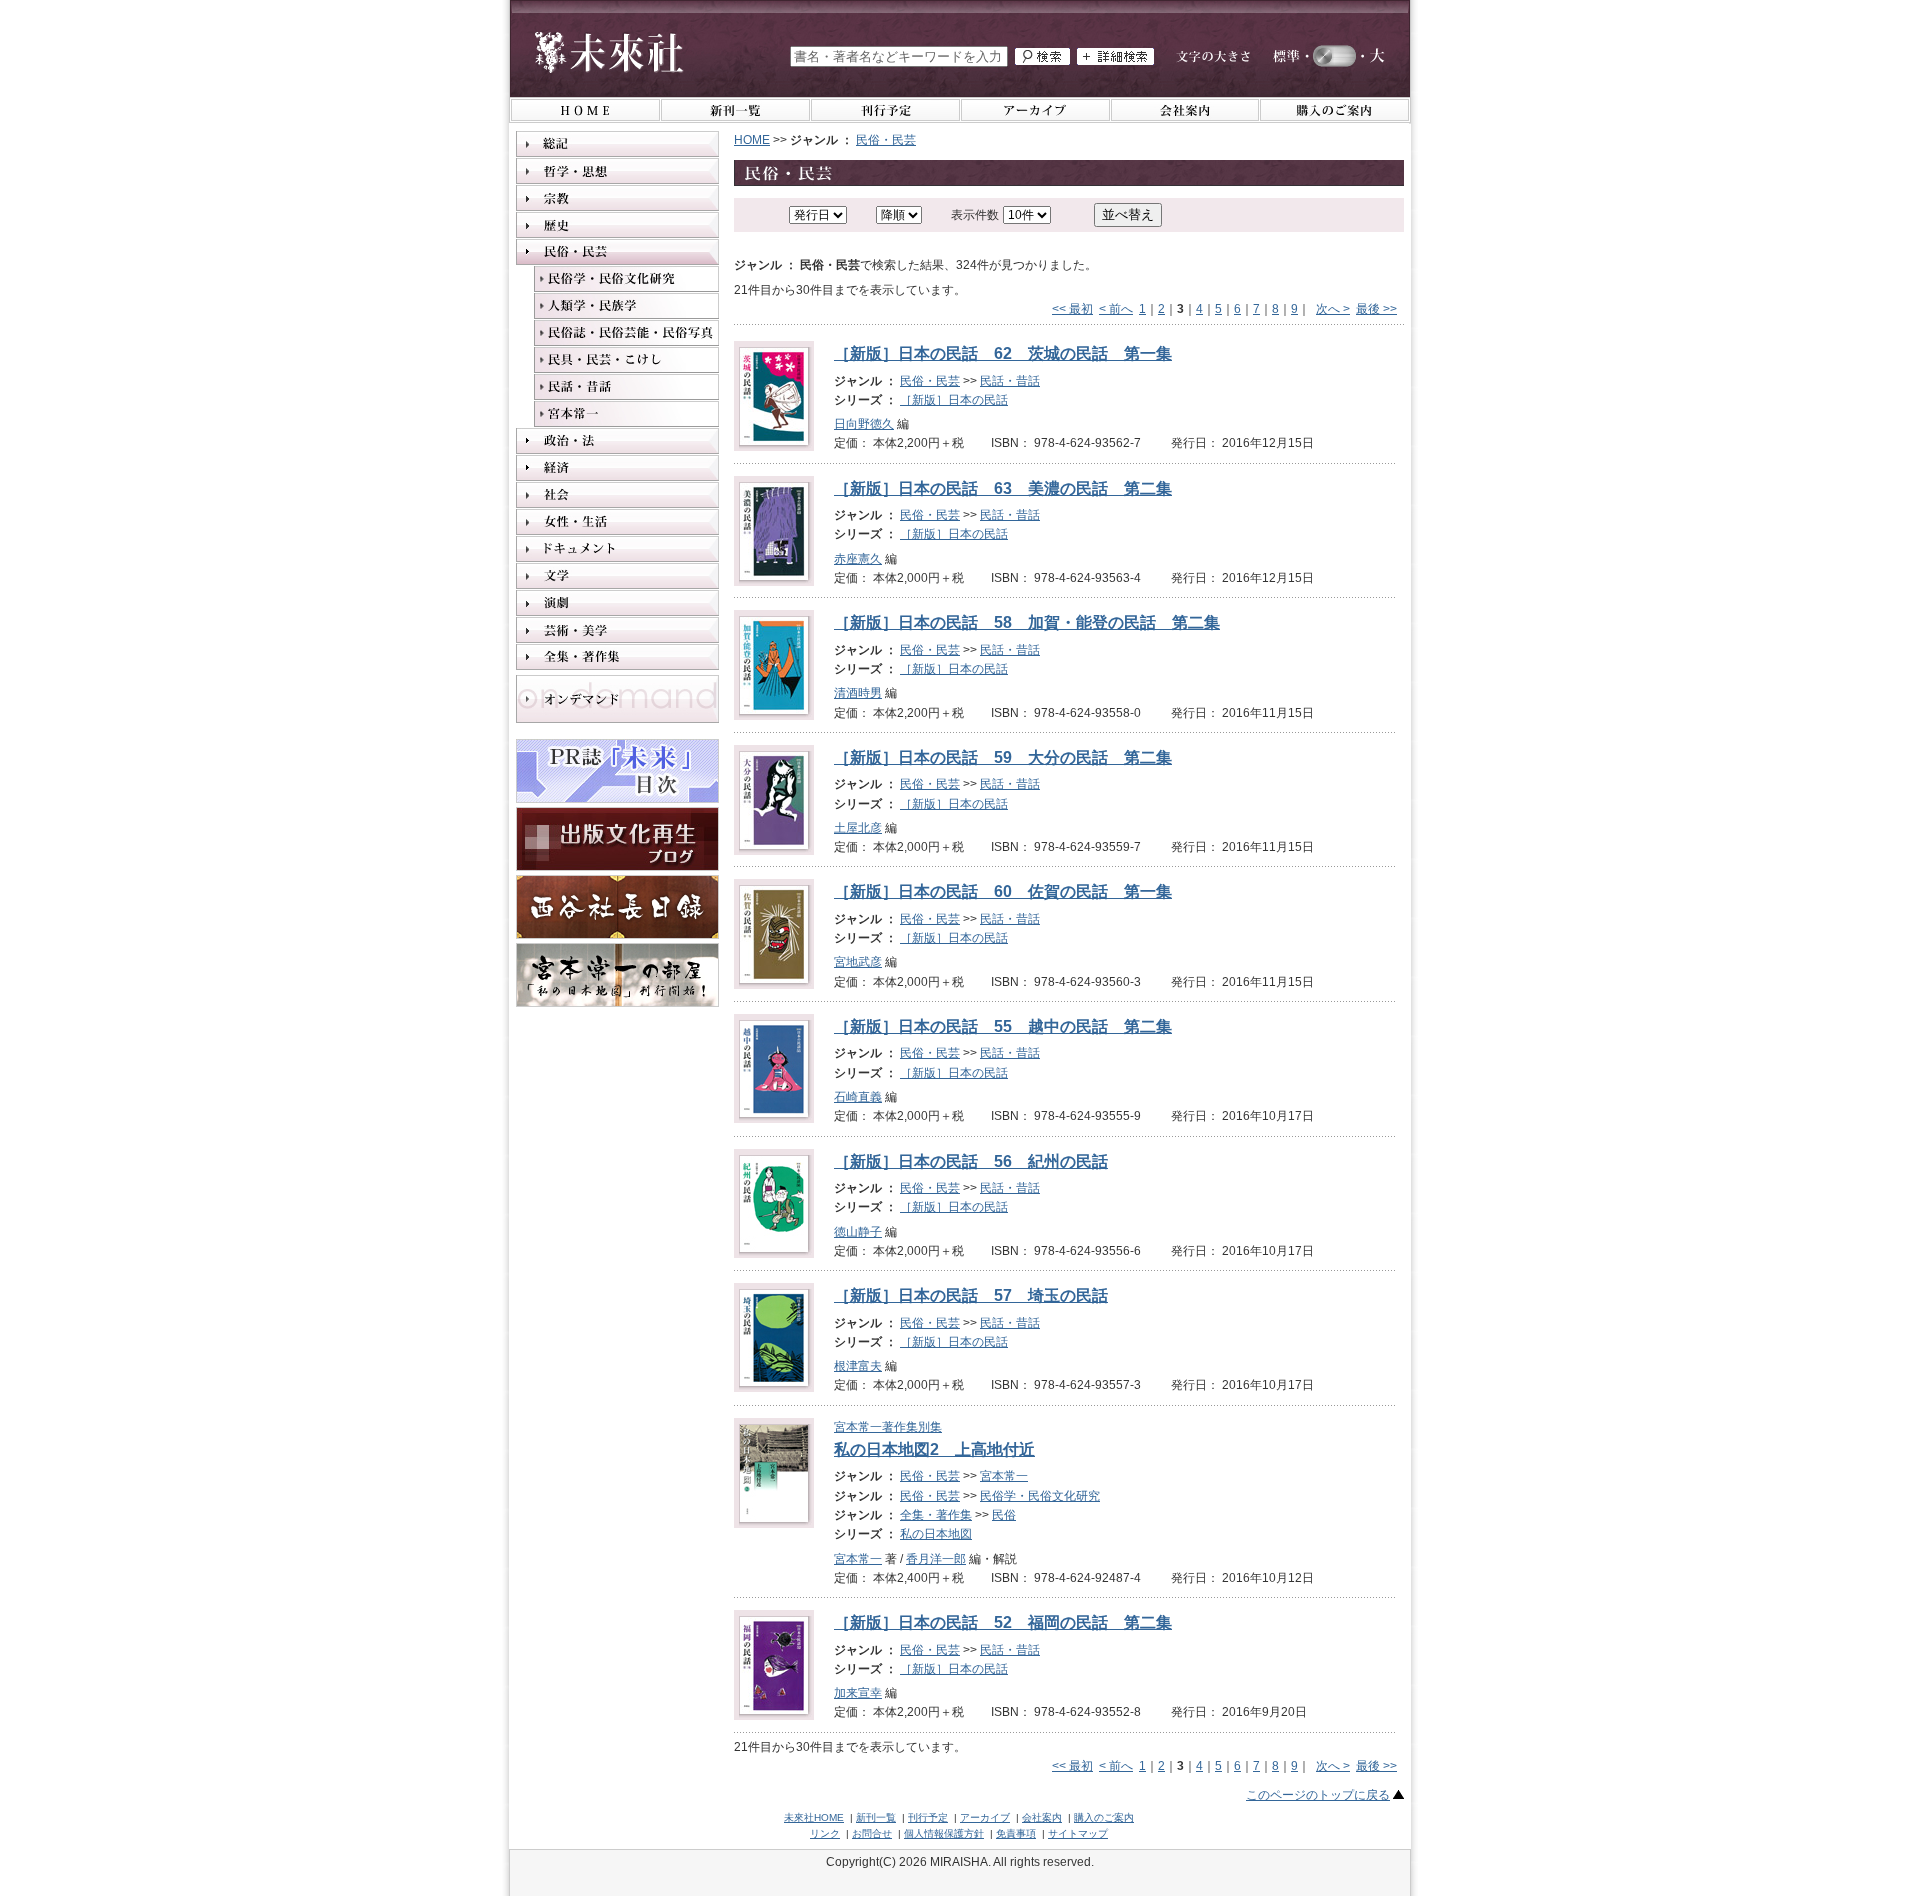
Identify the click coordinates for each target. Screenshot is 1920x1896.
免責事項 (1016, 1833)
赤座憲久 (858, 559)
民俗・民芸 (886, 140)
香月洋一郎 (936, 1559)
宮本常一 (1004, 1476)
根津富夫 (858, 1366)
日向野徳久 (864, 424)
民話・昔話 (1010, 381)
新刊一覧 (876, 1817)
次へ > (1333, 309)
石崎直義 (858, 1097)
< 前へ (1116, 309)
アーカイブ (985, 1817)
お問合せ (872, 1833)
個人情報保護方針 (944, 1833)
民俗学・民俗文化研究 (1040, 1496)
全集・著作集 (936, 1515)
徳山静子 (858, 1232)
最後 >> (1376, 309)
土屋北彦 (858, 828)
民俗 (1004, 1515)
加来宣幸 (858, 1693)
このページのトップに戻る (1318, 1795)
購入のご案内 (1104, 1817)
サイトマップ (1078, 1833)
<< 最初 (1072, 309)
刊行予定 (928, 1817)
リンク (825, 1833)
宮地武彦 (858, 962)
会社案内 (1042, 1817)
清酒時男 (858, 693)
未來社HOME (814, 1817)
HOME (752, 140)
